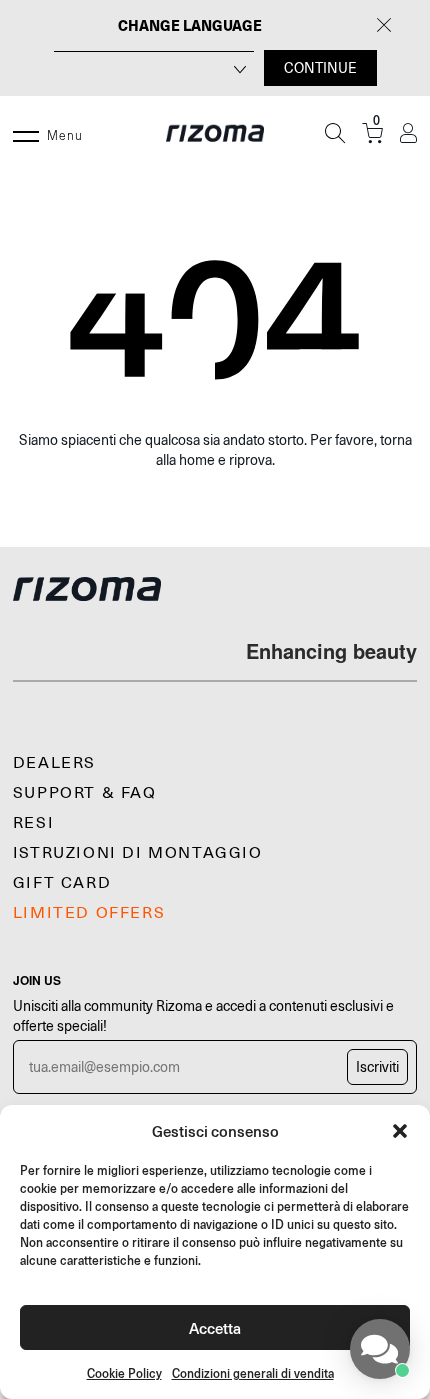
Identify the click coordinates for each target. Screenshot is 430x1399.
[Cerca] (335, 133)
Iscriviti (377, 1067)
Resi (33, 823)
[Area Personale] (408, 133)
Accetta (215, 1327)
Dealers (54, 763)
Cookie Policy (124, 1373)
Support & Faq (85, 793)
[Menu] (26, 133)
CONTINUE (320, 68)
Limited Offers (89, 913)
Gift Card (62, 883)
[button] (400, 1131)
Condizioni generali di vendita (253, 1373)
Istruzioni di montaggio (138, 853)
